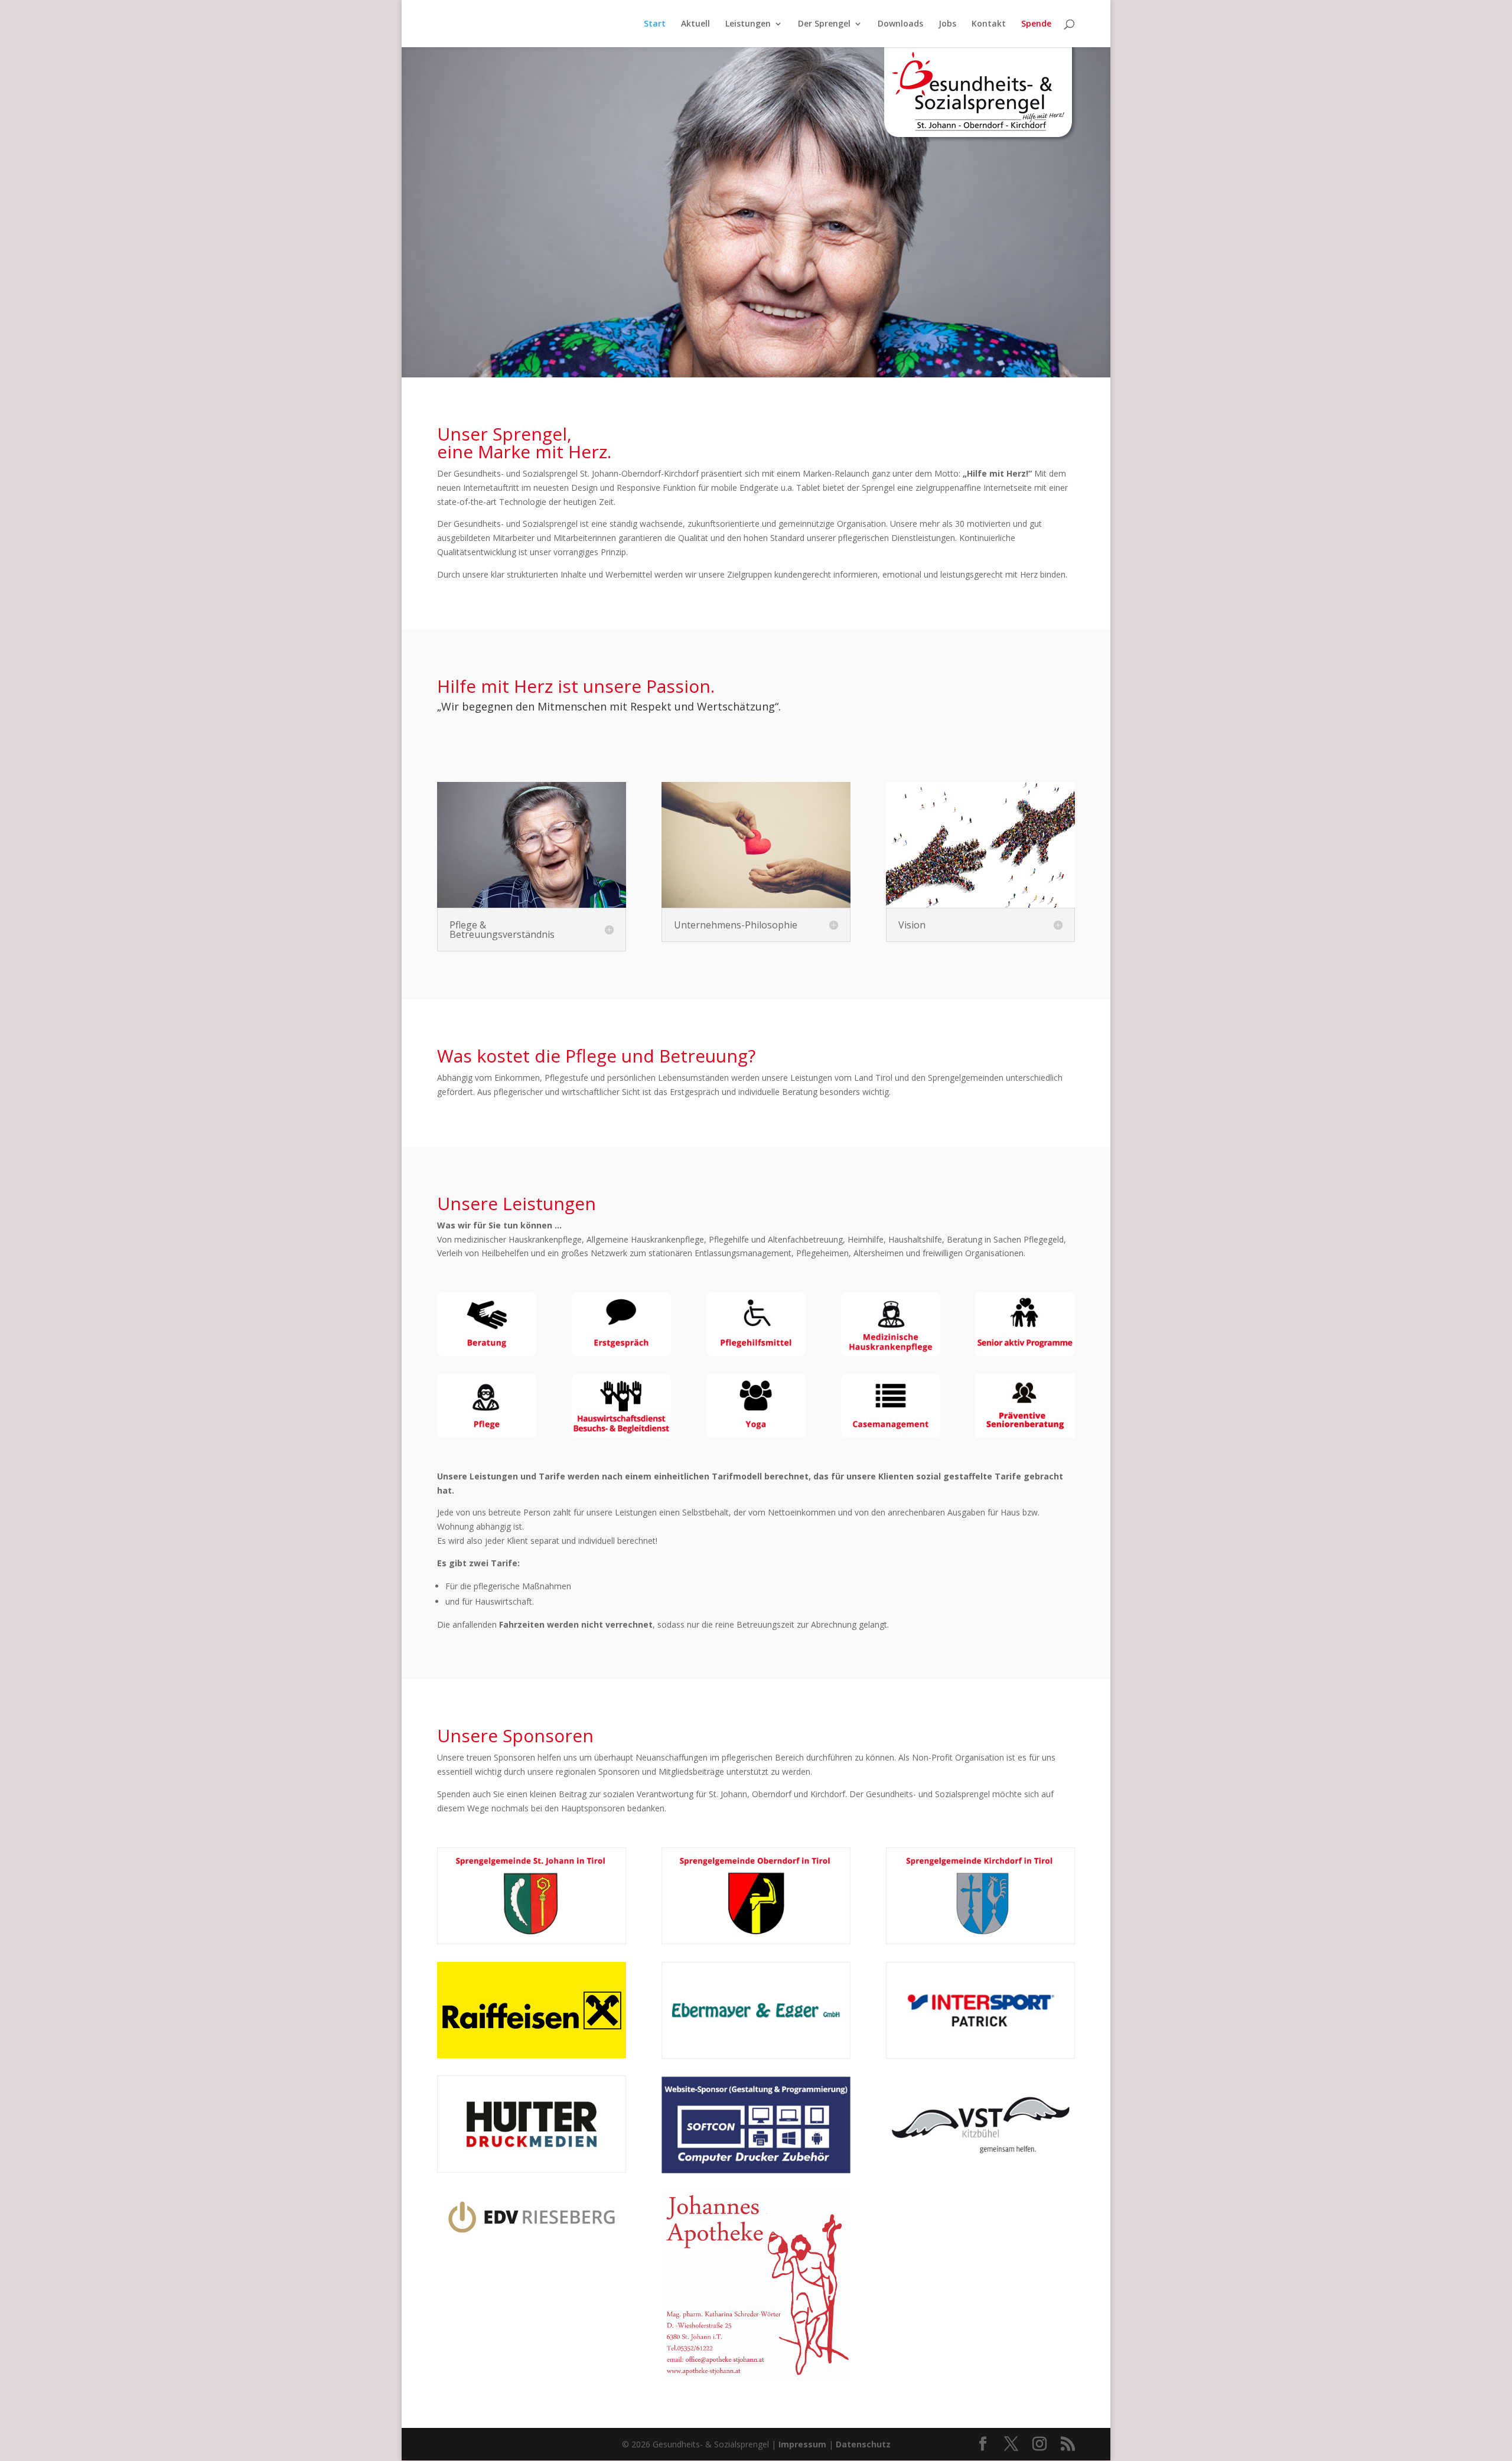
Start (655, 24)
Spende (1036, 24)
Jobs (947, 24)
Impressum (802, 2444)
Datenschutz (863, 2444)
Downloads (900, 24)
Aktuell (695, 24)
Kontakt (989, 24)
